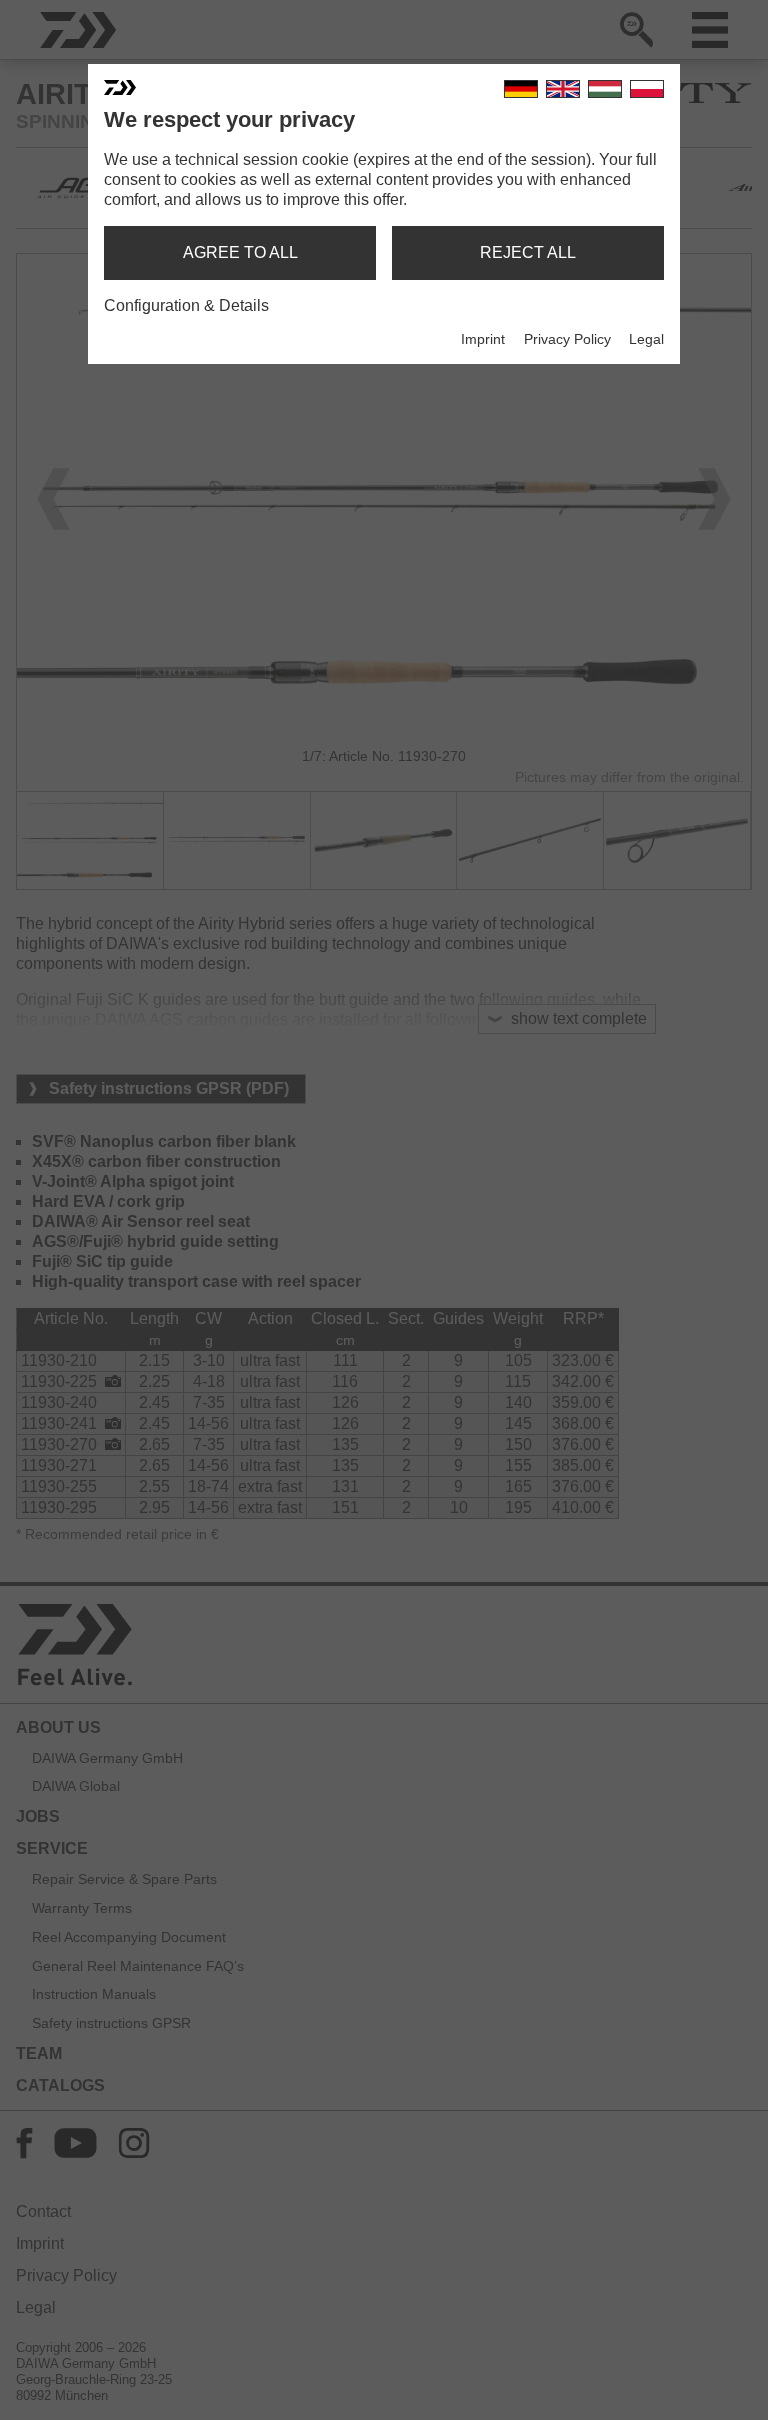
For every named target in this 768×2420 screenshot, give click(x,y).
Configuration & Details (186, 305)
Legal (646, 339)
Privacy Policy (567, 339)
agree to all (240, 252)
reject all (528, 252)
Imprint (483, 339)
